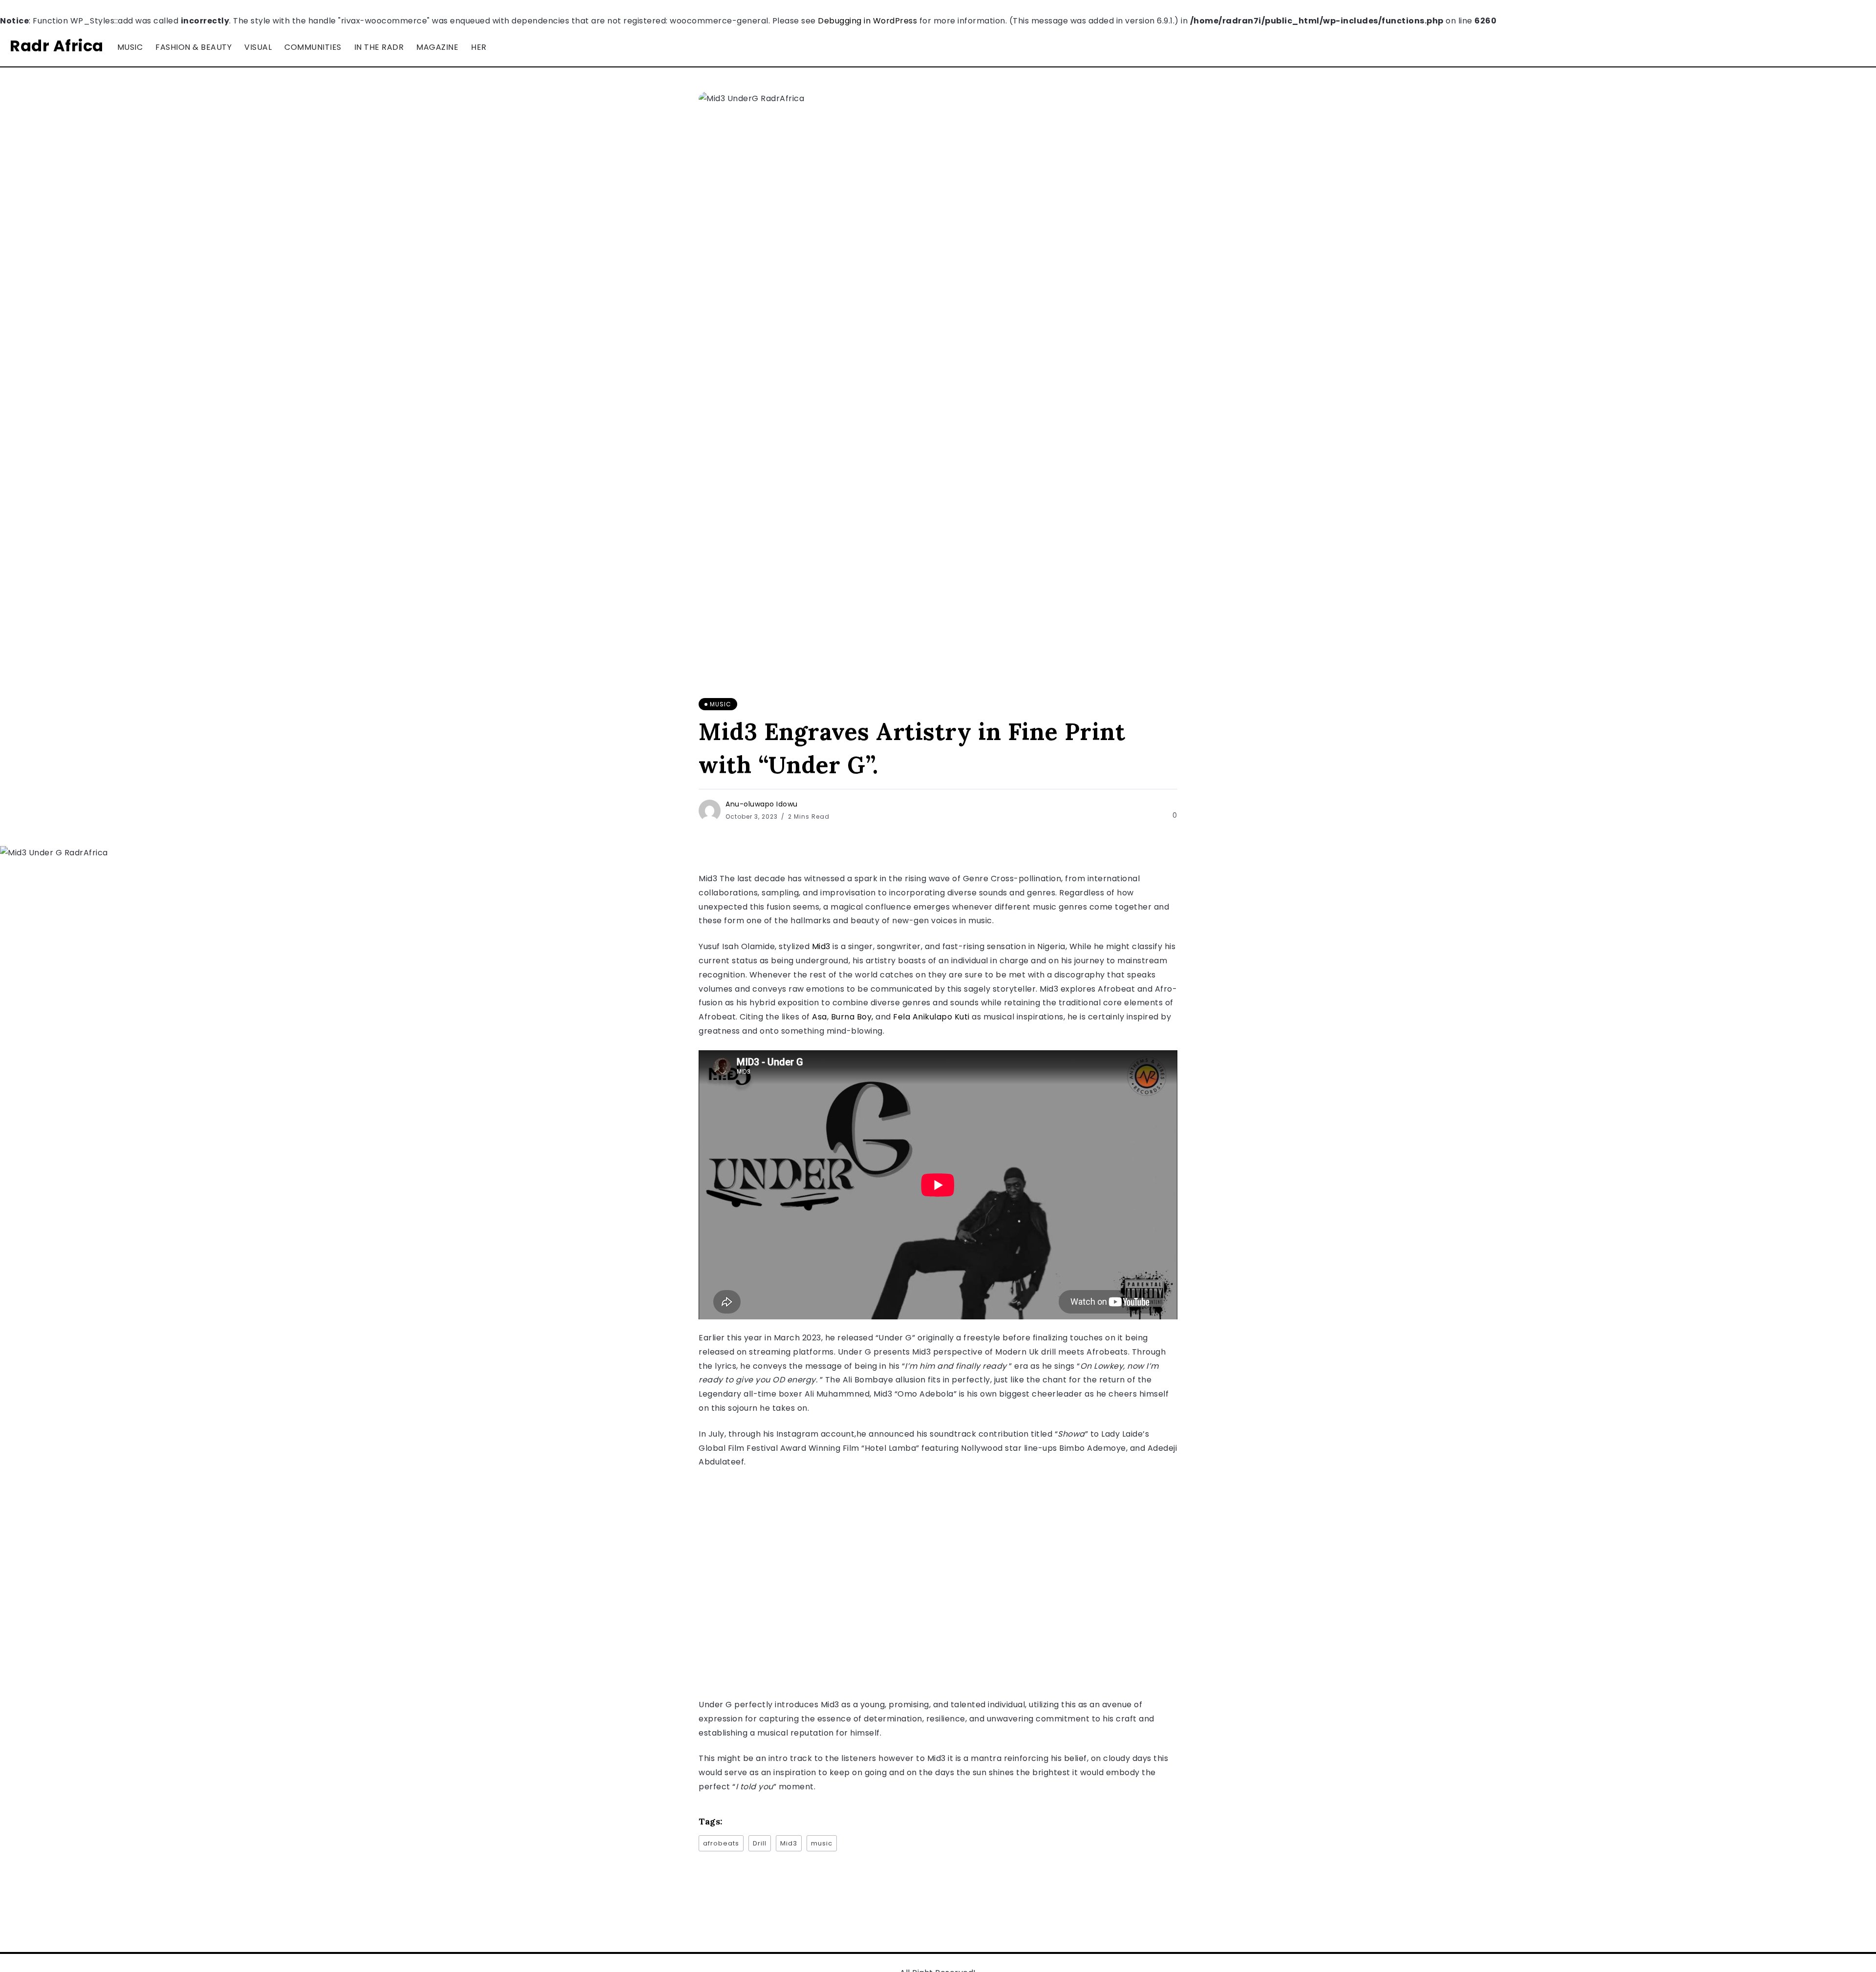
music (822, 1843)
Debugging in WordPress (867, 21)
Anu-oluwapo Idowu (762, 804)
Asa (820, 1017)
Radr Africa (57, 46)
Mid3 (821, 946)
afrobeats (721, 1843)
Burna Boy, (852, 1017)
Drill (760, 1843)
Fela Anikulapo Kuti (931, 1017)
